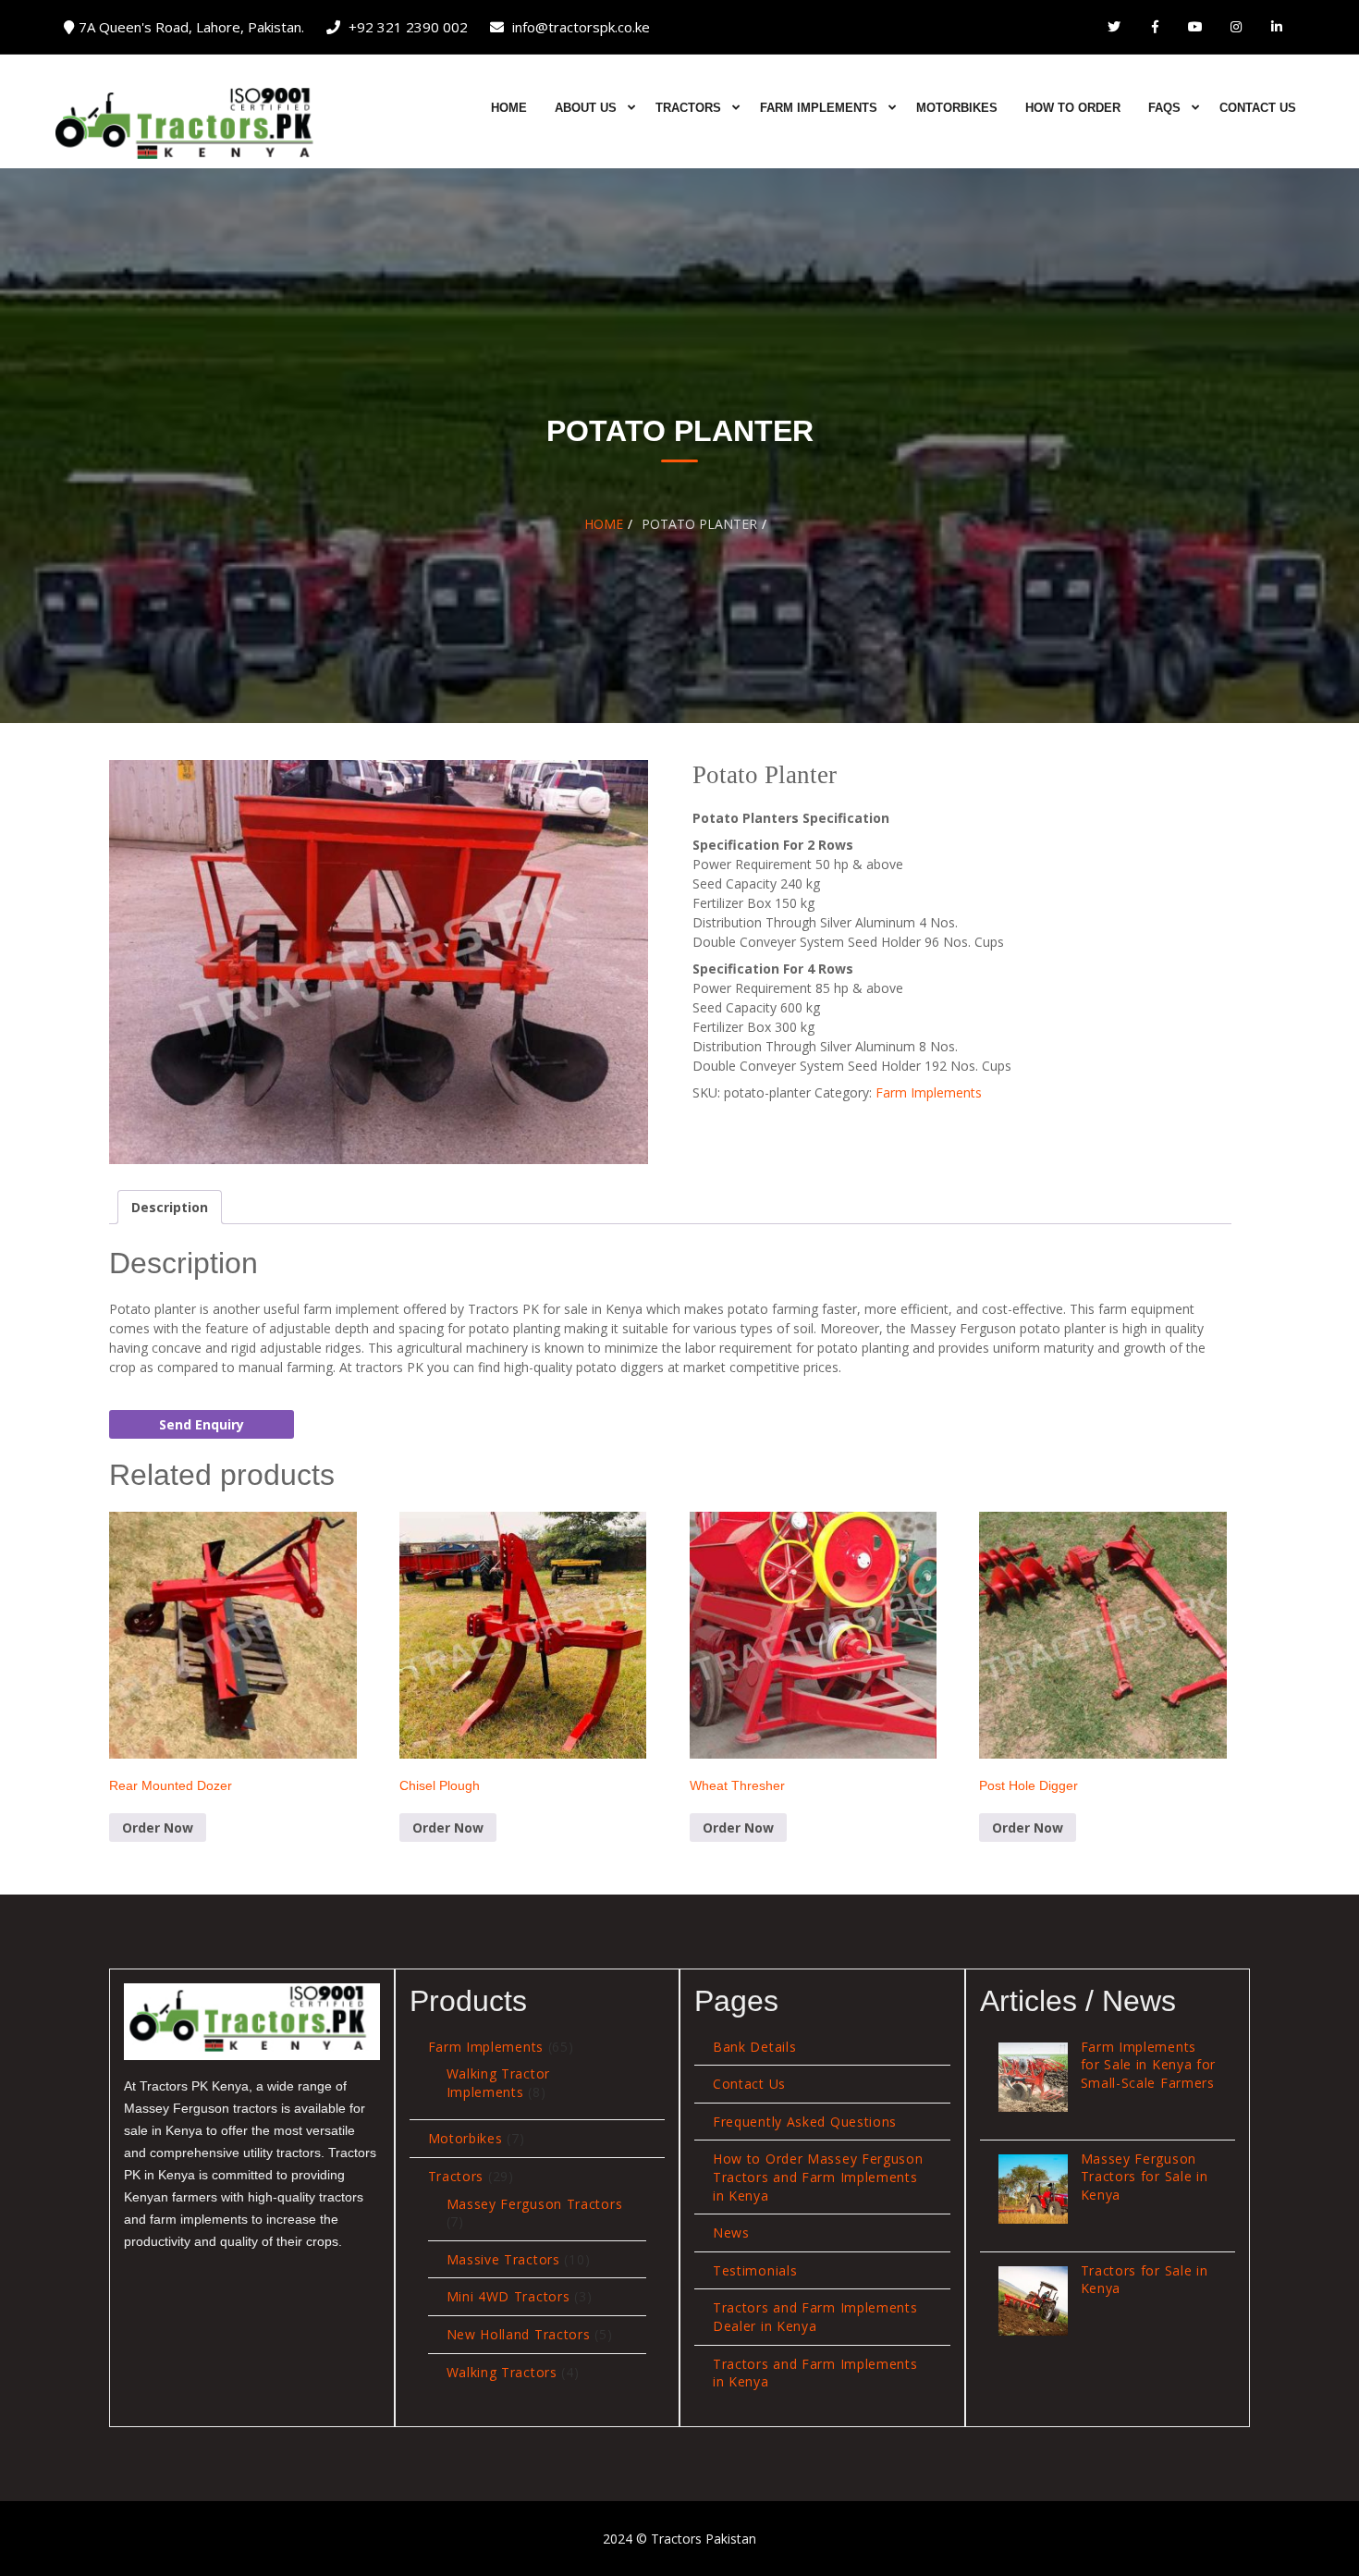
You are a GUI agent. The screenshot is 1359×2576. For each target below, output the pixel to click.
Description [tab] (170, 1207)
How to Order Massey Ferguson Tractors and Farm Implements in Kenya (818, 2177)
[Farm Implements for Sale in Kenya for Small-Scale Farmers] (1033, 2077)
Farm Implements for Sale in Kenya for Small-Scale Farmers (1149, 2065)
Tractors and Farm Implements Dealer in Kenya (815, 2317)
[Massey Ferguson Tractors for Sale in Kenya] (1033, 2189)
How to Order (1073, 108)
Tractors (688, 108)
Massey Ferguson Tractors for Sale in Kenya (1145, 2177)
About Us (586, 108)
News (731, 2233)
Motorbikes (957, 108)
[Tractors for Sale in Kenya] (1033, 2301)
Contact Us (1258, 108)
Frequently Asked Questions (805, 2122)
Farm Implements (819, 108)
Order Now (158, 1828)
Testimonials (755, 2270)
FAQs (1164, 108)
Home (509, 108)
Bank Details (754, 2047)
